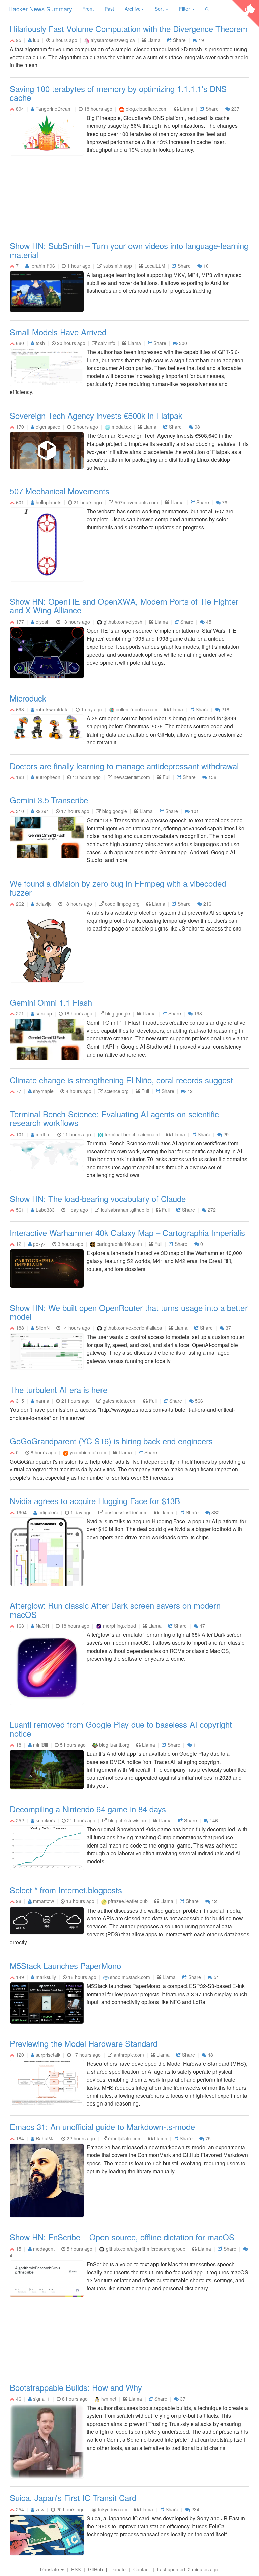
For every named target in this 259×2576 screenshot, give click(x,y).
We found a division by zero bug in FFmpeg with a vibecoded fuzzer (118, 888)
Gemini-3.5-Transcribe (49, 800)
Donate (118, 2569)
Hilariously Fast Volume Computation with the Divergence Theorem (129, 28)
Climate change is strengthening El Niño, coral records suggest (121, 1080)
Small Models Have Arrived (58, 332)
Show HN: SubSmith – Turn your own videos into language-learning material (129, 250)
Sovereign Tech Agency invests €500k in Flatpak (96, 415)
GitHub (95, 2569)
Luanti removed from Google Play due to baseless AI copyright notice (121, 1729)
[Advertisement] (129, 200)
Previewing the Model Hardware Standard (84, 2043)
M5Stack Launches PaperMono (65, 1965)
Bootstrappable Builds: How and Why (76, 2387)
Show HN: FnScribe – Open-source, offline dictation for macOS (122, 2237)
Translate (50, 2569)
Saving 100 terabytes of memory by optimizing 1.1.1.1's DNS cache (118, 93)
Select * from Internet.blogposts (66, 1890)
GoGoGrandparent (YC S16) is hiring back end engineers (111, 1441)
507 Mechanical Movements (60, 491)
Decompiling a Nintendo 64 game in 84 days (88, 1809)
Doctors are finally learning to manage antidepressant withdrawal (124, 766)
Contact (141, 2569)
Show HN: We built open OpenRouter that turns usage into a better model (129, 1312)
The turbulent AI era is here (59, 1389)
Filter (185, 9)
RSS (76, 2569)
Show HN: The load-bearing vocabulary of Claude (98, 1198)
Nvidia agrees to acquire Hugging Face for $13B (95, 1501)
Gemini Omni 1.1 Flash (51, 1002)
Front (88, 9)
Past (109, 9)
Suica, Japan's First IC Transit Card (73, 2498)
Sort (160, 9)
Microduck (28, 698)
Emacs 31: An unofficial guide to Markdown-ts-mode (102, 2127)
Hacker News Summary (40, 9)
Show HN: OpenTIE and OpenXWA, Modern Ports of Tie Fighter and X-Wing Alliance (124, 606)
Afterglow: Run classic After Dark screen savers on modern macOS (115, 1610)
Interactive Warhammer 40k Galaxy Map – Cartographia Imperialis (127, 1233)
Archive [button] (133, 9)
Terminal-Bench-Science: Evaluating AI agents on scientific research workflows (114, 1118)
